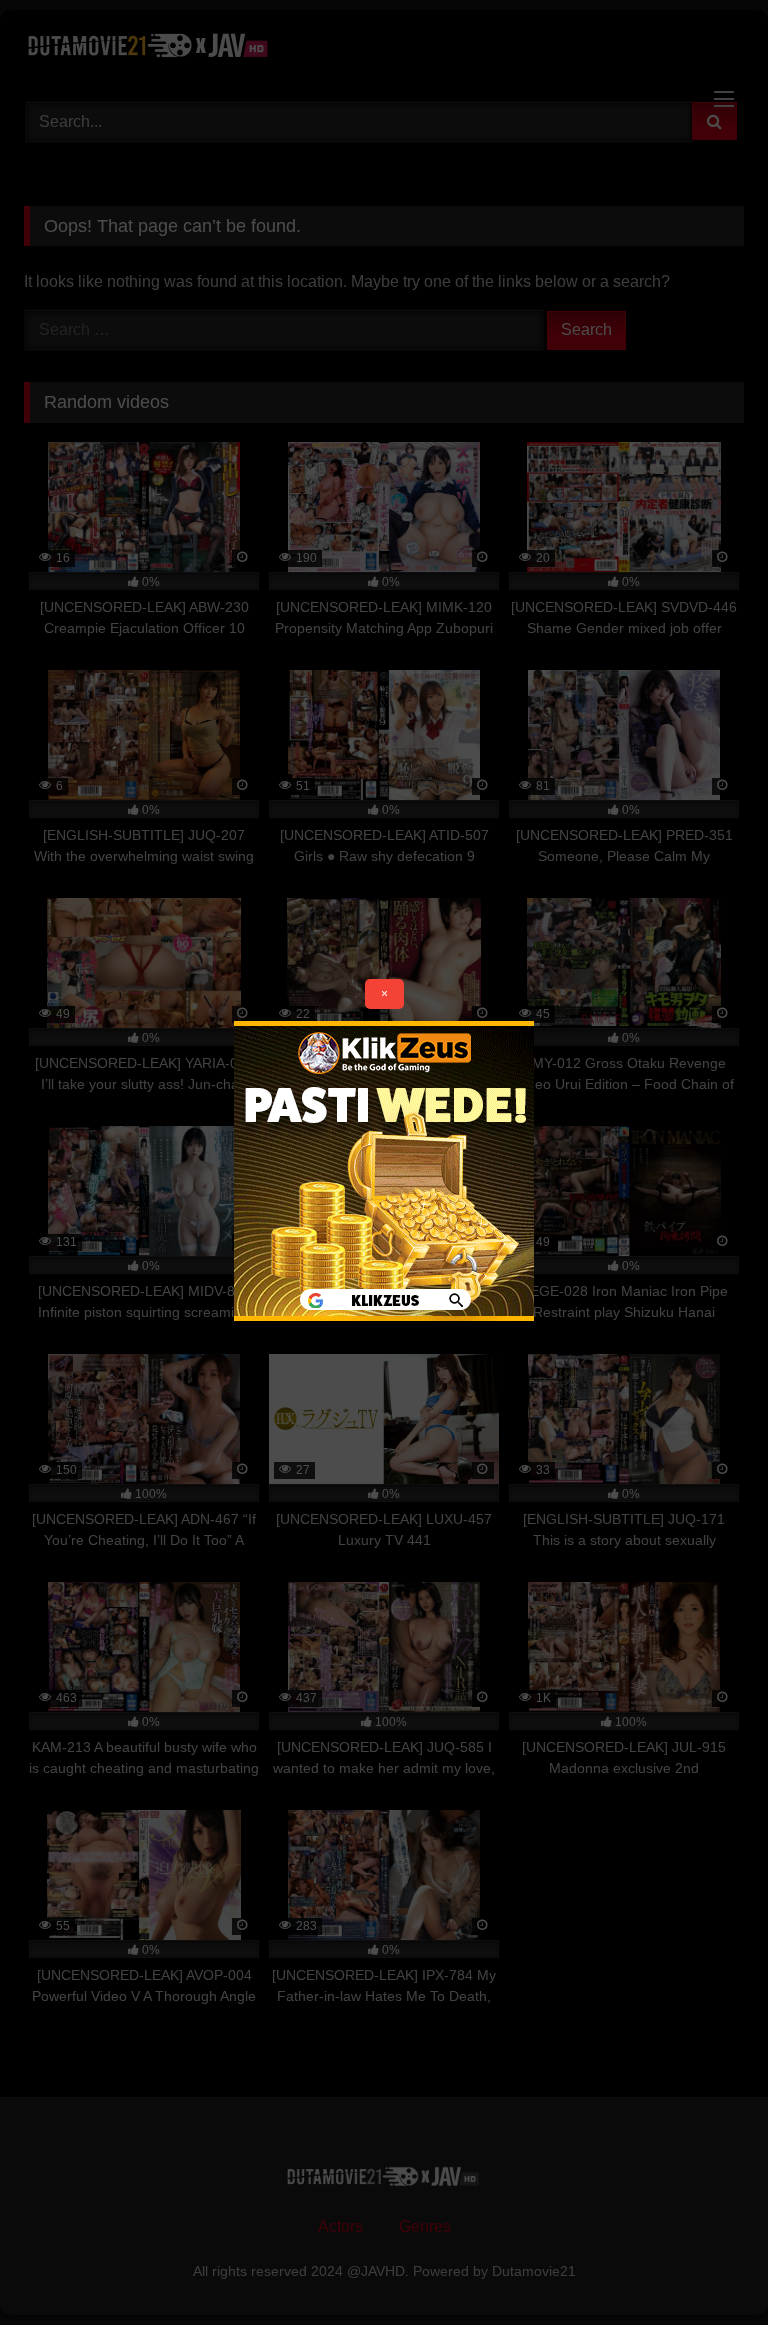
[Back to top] (706, 2265)
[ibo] (384, 1315)
